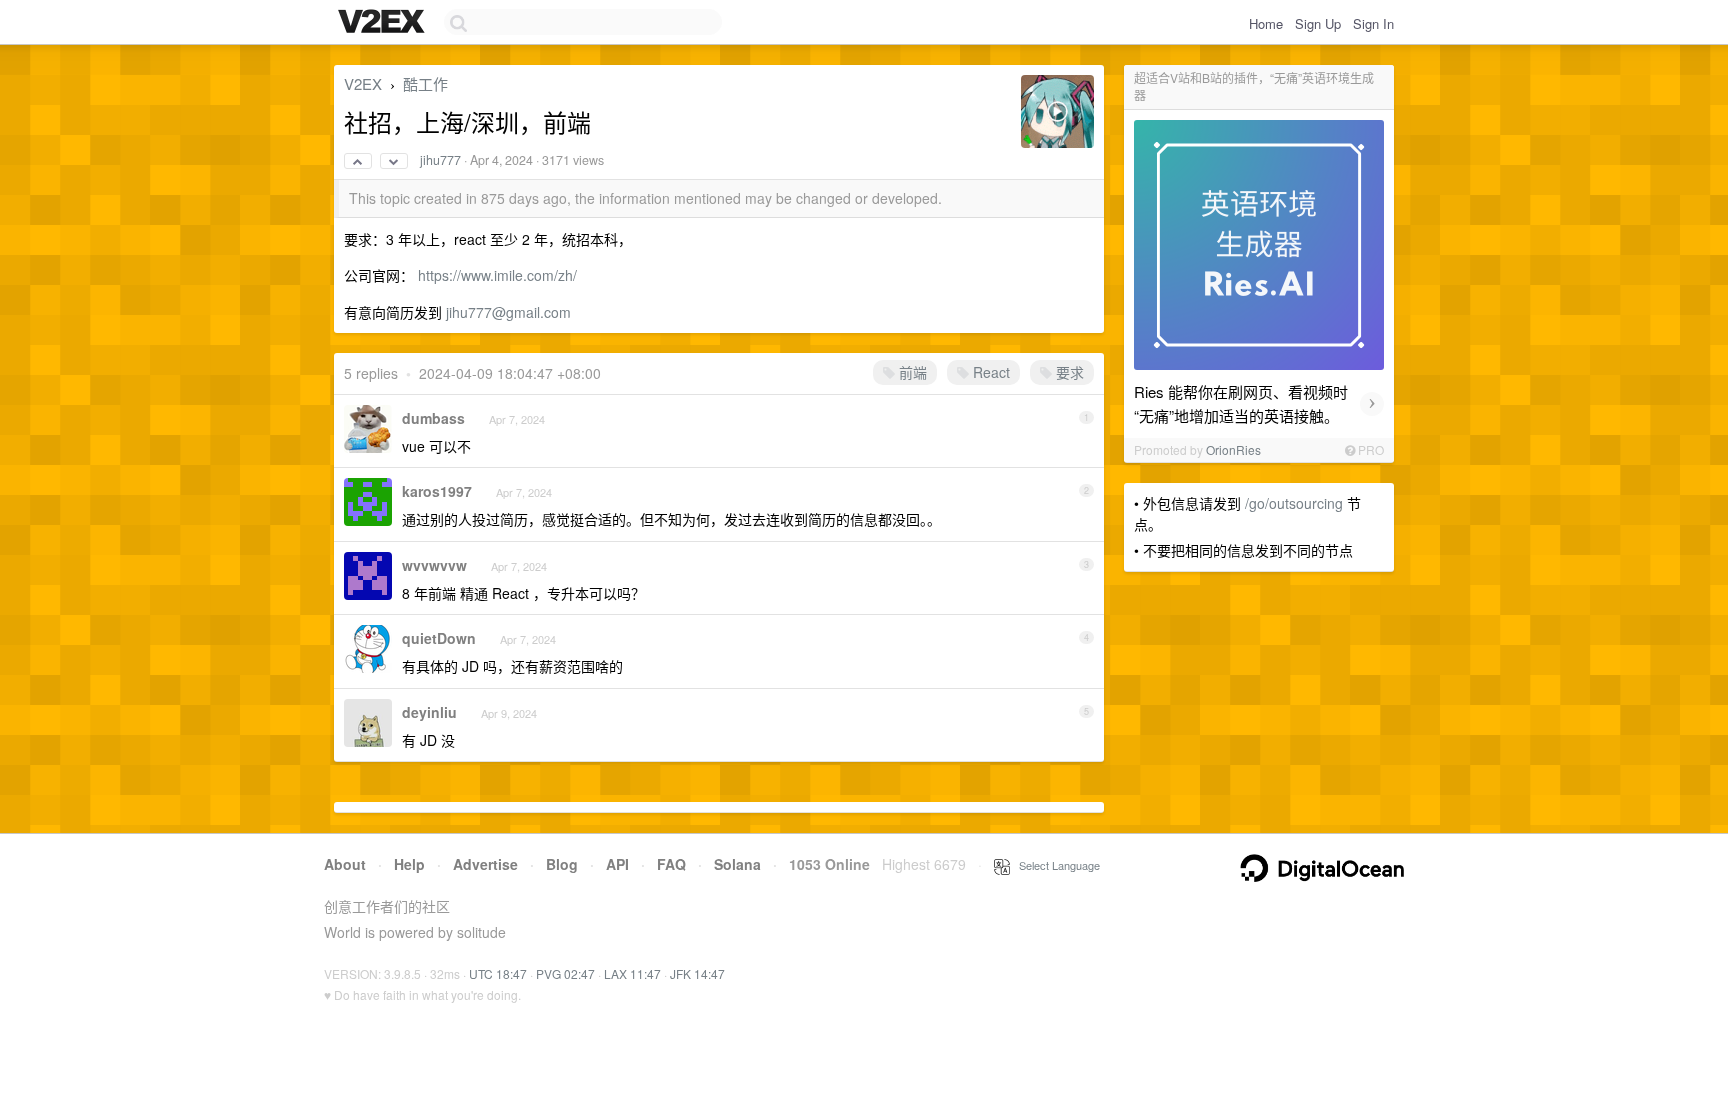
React (989, 372)
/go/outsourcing (1294, 503)
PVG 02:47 (565, 973)
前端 (911, 372)
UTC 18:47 (498, 973)
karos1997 (437, 491)
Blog (562, 864)
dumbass (433, 418)
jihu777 (440, 160)
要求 (1068, 372)
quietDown (439, 638)
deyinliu (429, 712)
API (617, 864)
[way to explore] (384, 23)
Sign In (1373, 23)
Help (409, 864)
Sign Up (1318, 23)
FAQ (671, 864)
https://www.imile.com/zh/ (497, 275)
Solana (737, 864)
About (345, 864)
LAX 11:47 (632, 973)
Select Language (1055, 865)
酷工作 (425, 83)
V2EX (363, 83)
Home (1266, 23)
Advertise (485, 864)
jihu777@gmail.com (508, 312)
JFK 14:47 (697, 973)
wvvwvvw (434, 565)
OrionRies (1233, 449)
